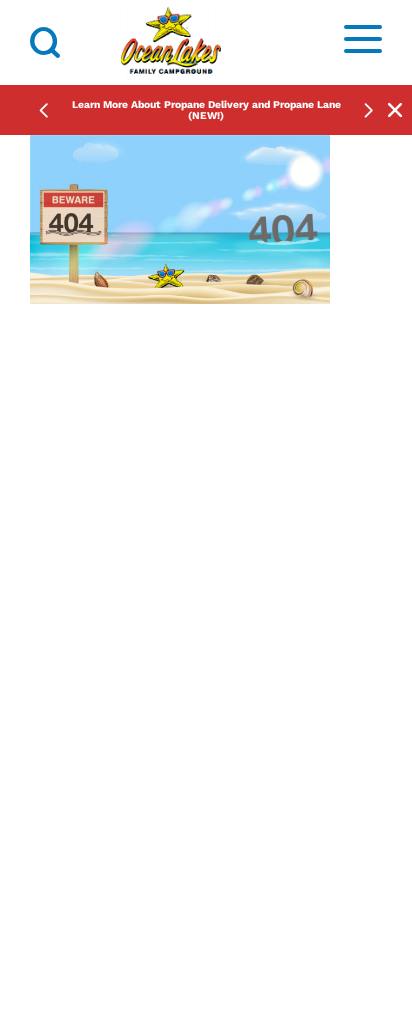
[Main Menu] (363, 42)
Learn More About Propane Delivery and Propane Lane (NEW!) (206, 110)
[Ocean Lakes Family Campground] (171, 42)
